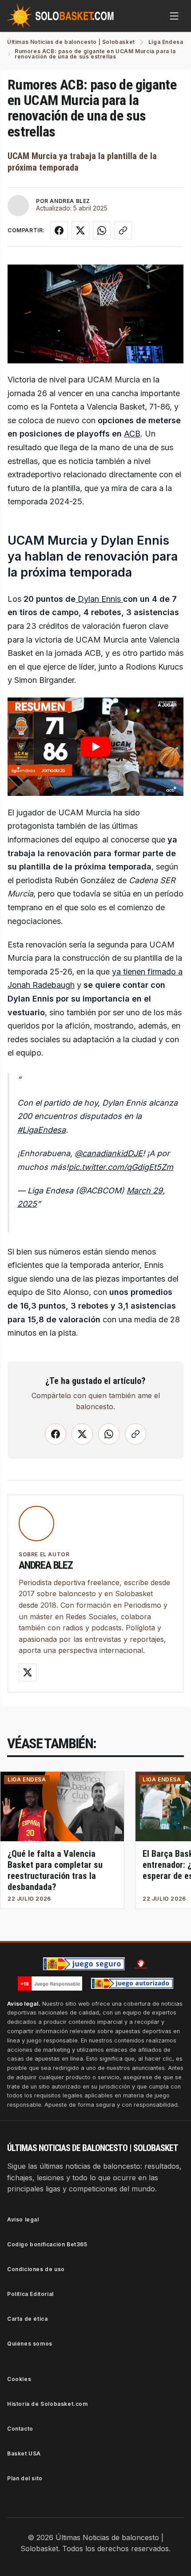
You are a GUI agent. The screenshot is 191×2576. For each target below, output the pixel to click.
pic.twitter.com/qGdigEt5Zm (121, 1167)
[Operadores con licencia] (132, 1984)
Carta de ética (27, 2319)
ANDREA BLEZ (70, 201)
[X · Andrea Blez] (28, 1672)
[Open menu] (174, 16)
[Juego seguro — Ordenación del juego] (84, 1964)
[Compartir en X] (80, 230)
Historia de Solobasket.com (48, 2404)
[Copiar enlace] (123, 230)
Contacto (20, 2429)
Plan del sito (25, 2478)
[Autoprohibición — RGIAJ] (141, 1964)
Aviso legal (23, 2219)
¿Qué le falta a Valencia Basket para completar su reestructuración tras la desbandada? (55, 1870)
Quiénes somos (30, 2344)
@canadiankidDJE (109, 1153)
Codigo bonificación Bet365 (47, 2244)
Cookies (19, 2379)
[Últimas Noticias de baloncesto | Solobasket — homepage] (60, 16)
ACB (132, 434)
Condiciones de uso (36, 2269)
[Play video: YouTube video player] (95, 747)
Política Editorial (30, 2294)
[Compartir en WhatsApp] (102, 230)
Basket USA (24, 2453)
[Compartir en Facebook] (59, 230)
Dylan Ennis (99, 599)
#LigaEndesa (42, 1130)
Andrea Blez (46, 1565)
